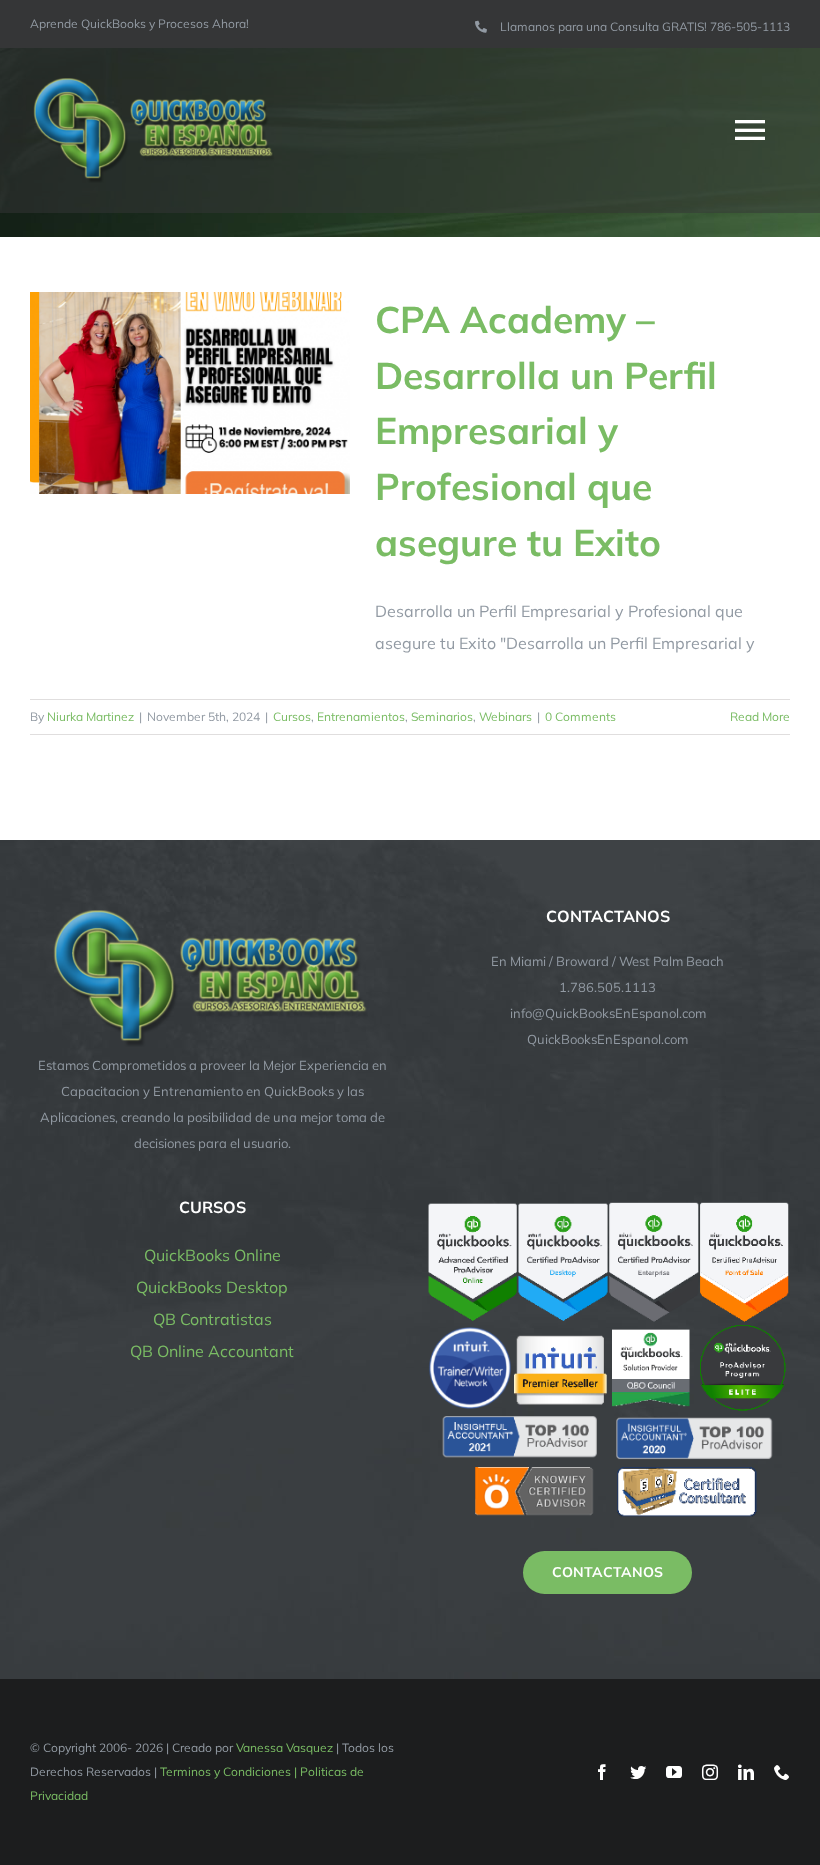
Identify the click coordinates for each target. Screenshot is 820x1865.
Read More (760, 716)
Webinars (505, 716)
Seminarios (442, 716)
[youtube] (674, 1772)
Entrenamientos (361, 716)
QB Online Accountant (212, 1351)
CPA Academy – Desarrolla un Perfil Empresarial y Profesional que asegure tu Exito (546, 430)
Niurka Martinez (90, 716)
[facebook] (602, 1772)
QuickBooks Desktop (212, 1287)
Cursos (292, 716)
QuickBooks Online (212, 1255)
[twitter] (638, 1772)
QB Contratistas (212, 1319)
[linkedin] (746, 1772)
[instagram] (710, 1772)
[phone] (782, 1772)
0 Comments (580, 716)
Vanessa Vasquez (284, 1747)
